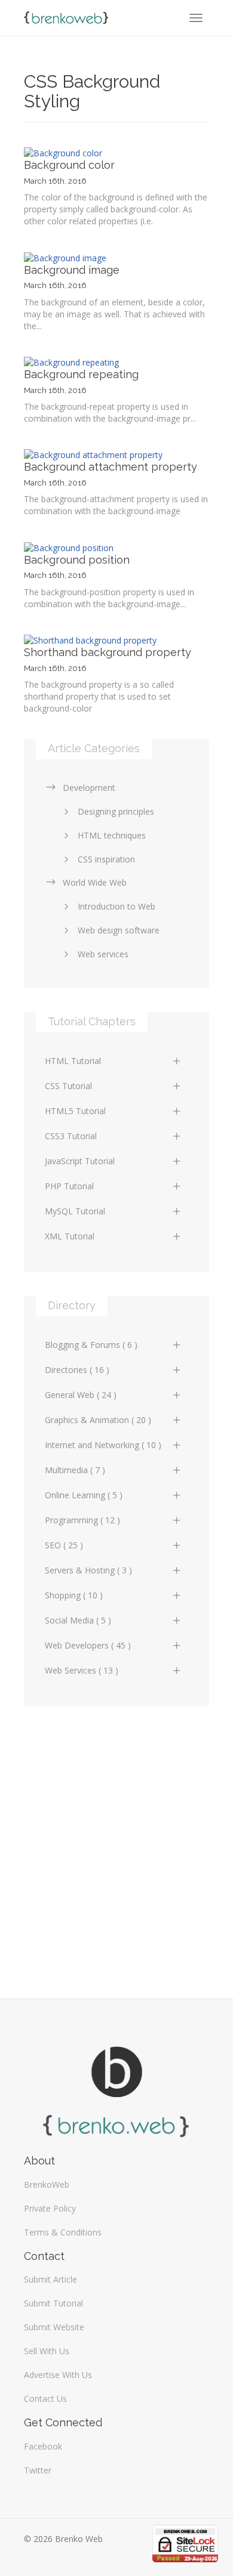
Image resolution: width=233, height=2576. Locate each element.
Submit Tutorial (53, 2303)
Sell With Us (47, 2351)
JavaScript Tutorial (80, 1161)
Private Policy (50, 2208)
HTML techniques (112, 835)
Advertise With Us (58, 2375)
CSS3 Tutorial (71, 1136)
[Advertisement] (116, 1847)
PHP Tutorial (69, 1186)
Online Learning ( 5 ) (84, 1495)
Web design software (119, 930)
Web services (103, 954)
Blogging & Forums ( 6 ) (91, 1345)
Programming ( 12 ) (82, 1520)
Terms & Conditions (63, 2232)
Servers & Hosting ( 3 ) (88, 1570)
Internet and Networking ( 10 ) (103, 1445)
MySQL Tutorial (75, 1211)
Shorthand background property (108, 652)
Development (89, 788)
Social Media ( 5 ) (78, 1620)
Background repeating (81, 374)
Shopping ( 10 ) (74, 1595)
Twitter (38, 2470)
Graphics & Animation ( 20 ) (98, 1420)
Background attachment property (111, 467)
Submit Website (54, 2327)
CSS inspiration (106, 859)
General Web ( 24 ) (81, 1395)
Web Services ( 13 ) (82, 1670)
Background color (69, 165)
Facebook (43, 2446)
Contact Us (45, 2399)
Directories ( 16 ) (77, 1370)
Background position (77, 560)
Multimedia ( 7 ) (75, 1470)
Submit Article (50, 2279)
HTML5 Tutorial (75, 1111)
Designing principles (116, 811)
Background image (72, 270)
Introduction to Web (116, 906)
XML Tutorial (70, 1236)
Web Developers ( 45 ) (88, 1645)
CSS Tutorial (68, 1086)
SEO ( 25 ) (64, 1545)
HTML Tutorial (73, 1061)
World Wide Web (95, 882)
